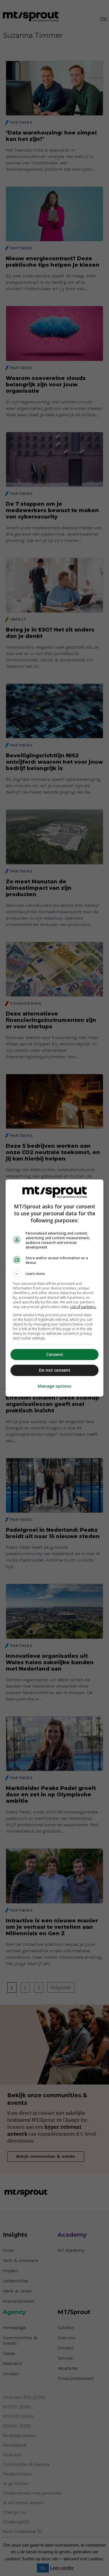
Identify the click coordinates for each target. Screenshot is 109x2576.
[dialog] (55, 1288)
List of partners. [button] (83, 1307)
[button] (55, 1274)
